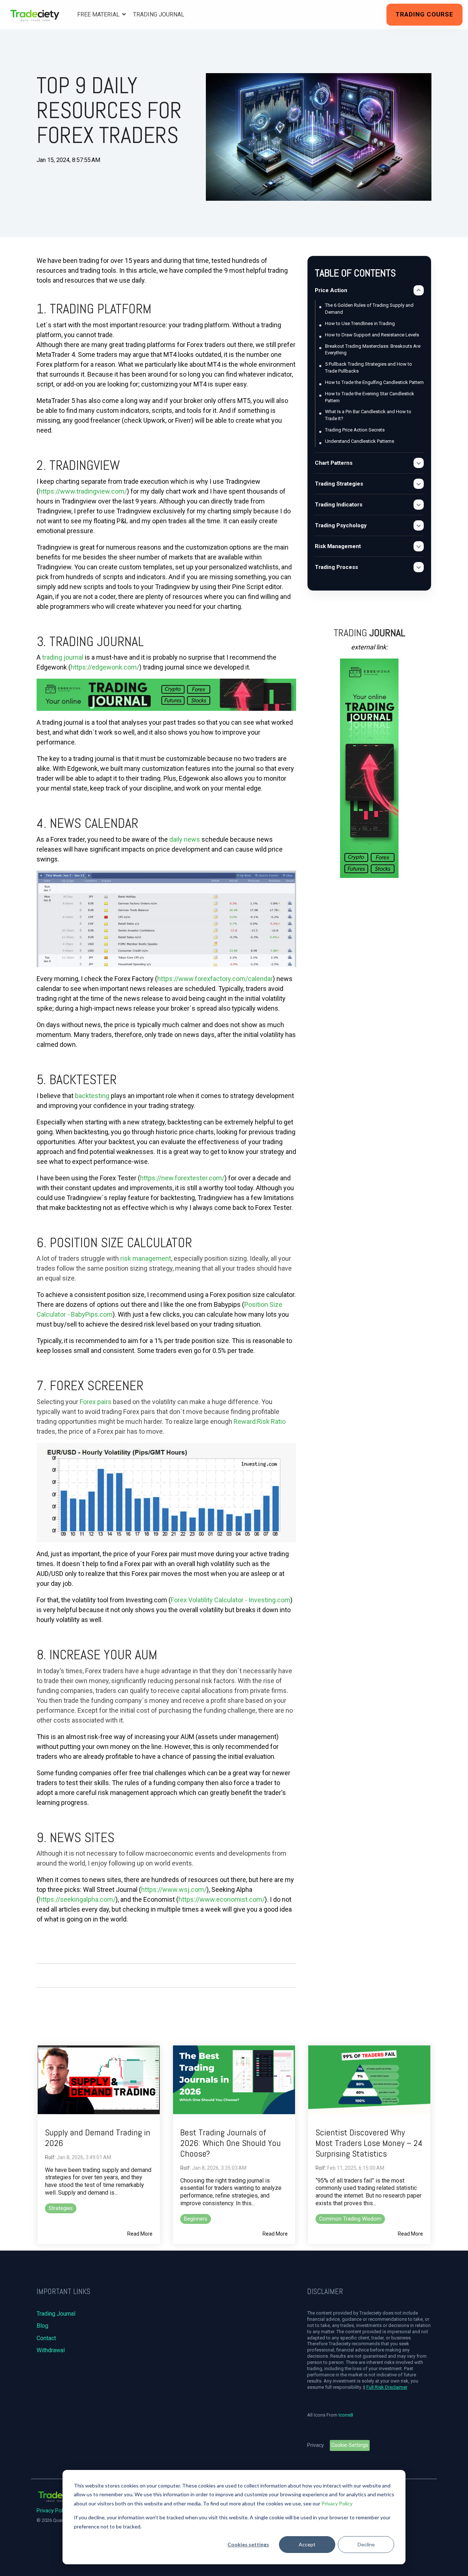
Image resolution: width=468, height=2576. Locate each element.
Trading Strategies (339, 484)
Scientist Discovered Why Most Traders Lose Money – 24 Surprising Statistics (369, 2143)
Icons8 (346, 2415)
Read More (140, 2234)
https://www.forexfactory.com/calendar (215, 979)
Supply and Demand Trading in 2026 (98, 2138)
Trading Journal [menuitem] (56, 2314)
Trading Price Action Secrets (355, 430)
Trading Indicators (339, 505)
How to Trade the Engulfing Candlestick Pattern (374, 382)
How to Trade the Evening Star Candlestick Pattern (370, 397)
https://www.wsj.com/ (174, 1889)
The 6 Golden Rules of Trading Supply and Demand (369, 309)
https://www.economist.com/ (222, 1899)
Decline (366, 2544)
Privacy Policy (337, 2503)
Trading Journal (159, 14)
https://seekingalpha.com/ (77, 1899)
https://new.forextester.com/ (182, 1178)
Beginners (196, 2219)
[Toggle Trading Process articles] (419, 567)
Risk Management (338, 546)
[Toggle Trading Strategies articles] (419, 484)
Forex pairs (96, 1402)
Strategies (61, 2208)
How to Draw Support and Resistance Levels (372, 335)
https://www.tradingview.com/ (83, 491)
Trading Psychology (341, 525)
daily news (185, 839)
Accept (307, 2544)
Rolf (50, 2157)
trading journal (63, 657)
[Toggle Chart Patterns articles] (419, 463)
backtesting (92, 1096)
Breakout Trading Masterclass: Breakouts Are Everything (373, 350)
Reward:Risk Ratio (260, 1421)
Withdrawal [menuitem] (51, 2350)
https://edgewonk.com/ (105, 667)
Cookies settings (248, 2544)
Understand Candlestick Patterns (360, 441)
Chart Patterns (334, 463)
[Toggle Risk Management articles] (419, 546)
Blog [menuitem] (42, 2326)
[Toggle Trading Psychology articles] (419, 525)
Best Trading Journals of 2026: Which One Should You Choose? (231, 2143)
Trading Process (336, 567)
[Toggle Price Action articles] (419, 290)
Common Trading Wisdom (350, 2219)
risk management (146, 1258)
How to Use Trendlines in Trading (360, 323)
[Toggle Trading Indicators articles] (419, 505)
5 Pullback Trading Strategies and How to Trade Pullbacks (369, 367)
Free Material (99, 14)
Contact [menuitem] (46, 2338)
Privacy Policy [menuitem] (53, 2511)
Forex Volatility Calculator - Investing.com (231, 1600)
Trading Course (424, 14)
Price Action (331, 290)
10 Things (52, 177)
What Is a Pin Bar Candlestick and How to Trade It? (368, 415)
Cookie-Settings (350, 2445)
